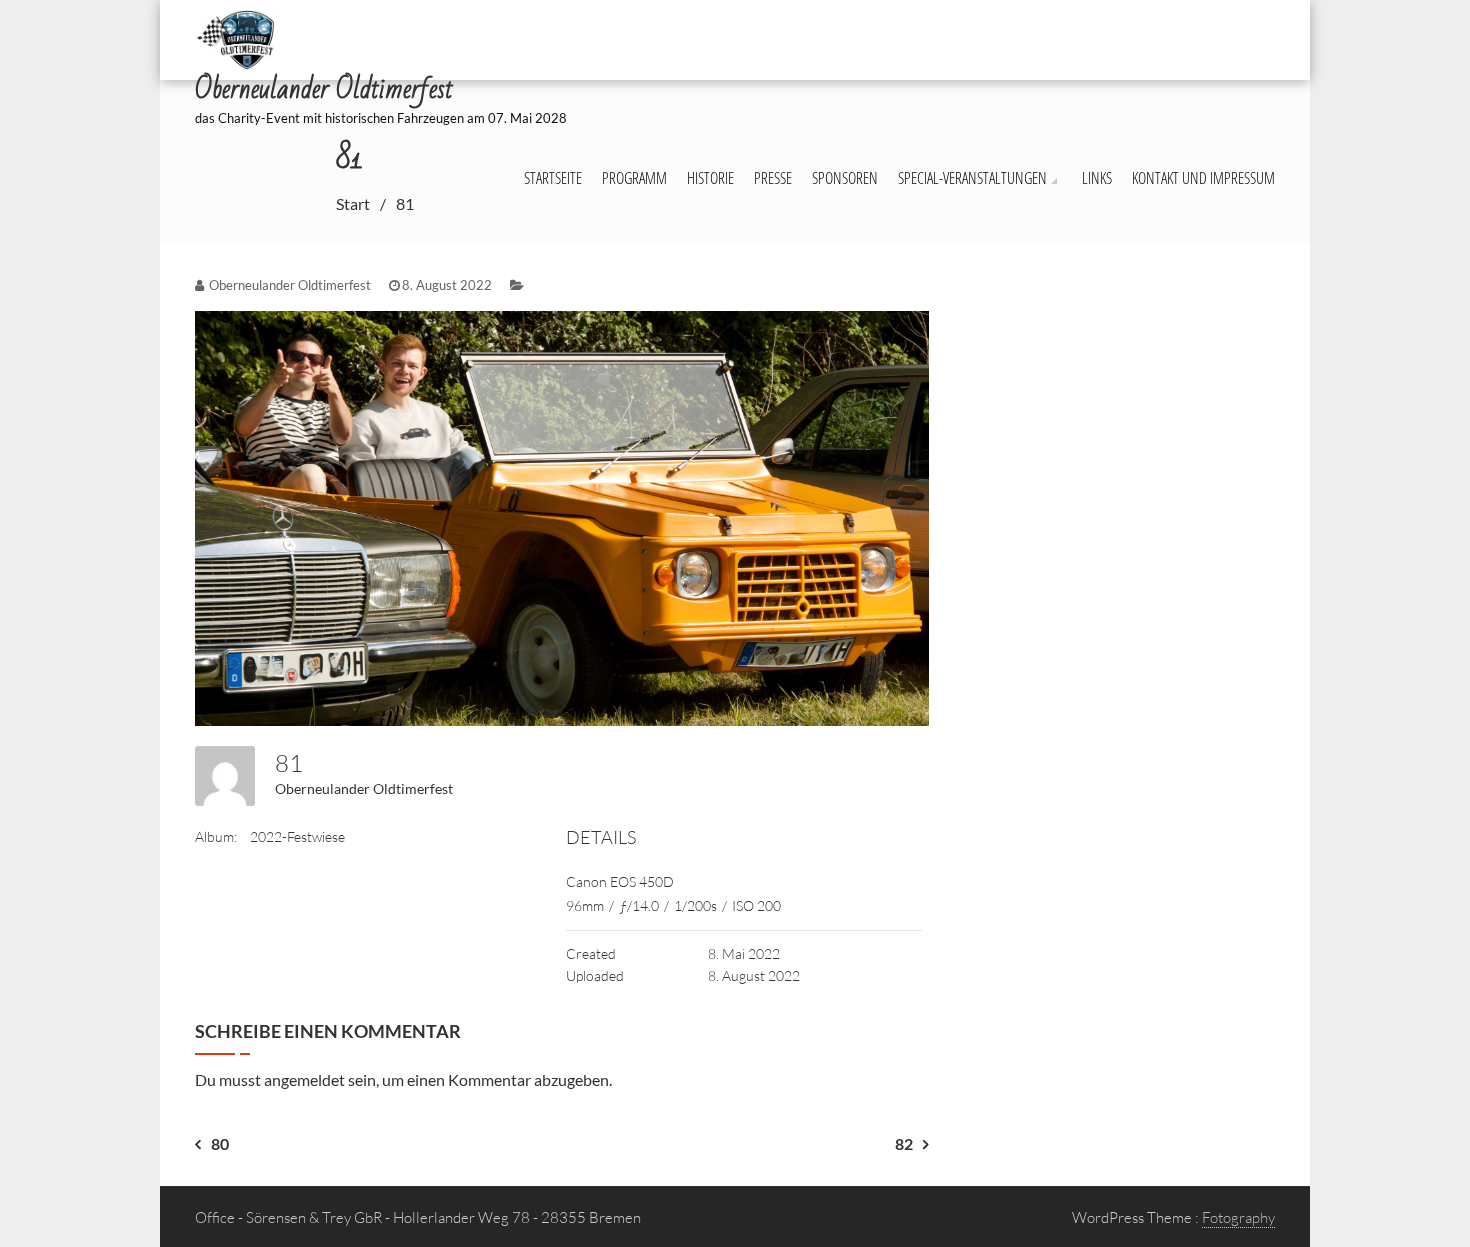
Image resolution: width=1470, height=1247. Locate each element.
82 (904, 1143)
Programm (634, 178)
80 (220, 1143)
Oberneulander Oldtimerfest (364, 788)
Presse (773, 178)
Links (1097, 178)
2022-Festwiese (297, 836)
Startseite (553, 178)
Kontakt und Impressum (1203, 178)
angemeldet (304, 1079)
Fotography (1238, 1217)
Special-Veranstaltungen (972, 178)
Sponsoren (845, 178)
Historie (710, 178)
